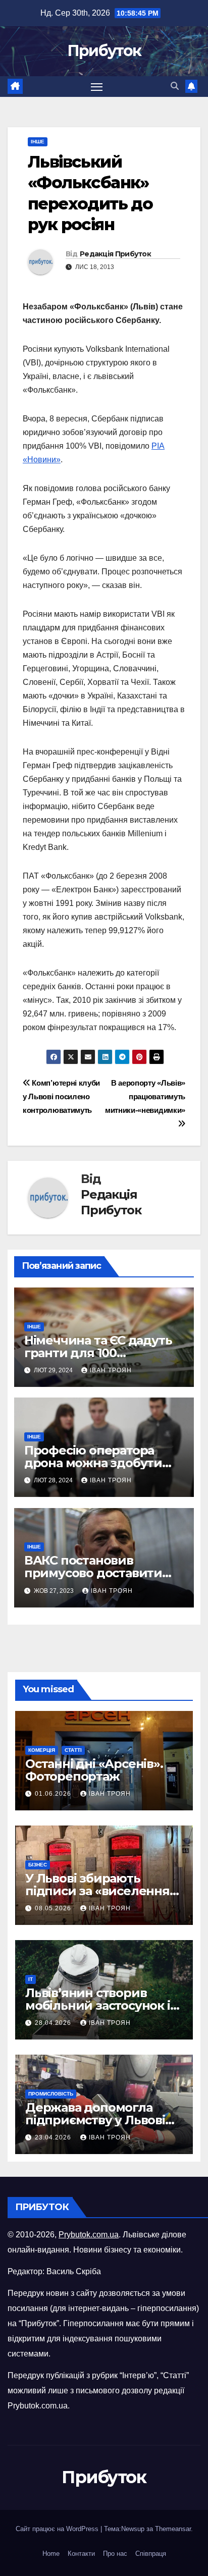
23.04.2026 (54, 2137)
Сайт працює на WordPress (58, 2529)
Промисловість (51, 2094)
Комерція (42, 1750)
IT (31, 1979)
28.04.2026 (54, 2023)
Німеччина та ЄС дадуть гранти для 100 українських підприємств (103, 1353)
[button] (175, 86)
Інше (38, 142)
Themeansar (173, 2529)
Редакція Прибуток (115, 254)
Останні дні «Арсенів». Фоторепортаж (94, 1770)
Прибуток (104, 51)
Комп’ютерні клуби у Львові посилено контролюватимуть (61, 1096)
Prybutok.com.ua (89, 2235)
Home (51, 2554)
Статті (73, 1750)
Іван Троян (111, 1370)
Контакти (81, 2554)
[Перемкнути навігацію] (97, 87)
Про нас (115, 2554)
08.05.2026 (54, 1908)
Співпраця (151, 2554)
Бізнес (38, 1865)
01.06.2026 (54, 1794)
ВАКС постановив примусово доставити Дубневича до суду (93, 1573)
